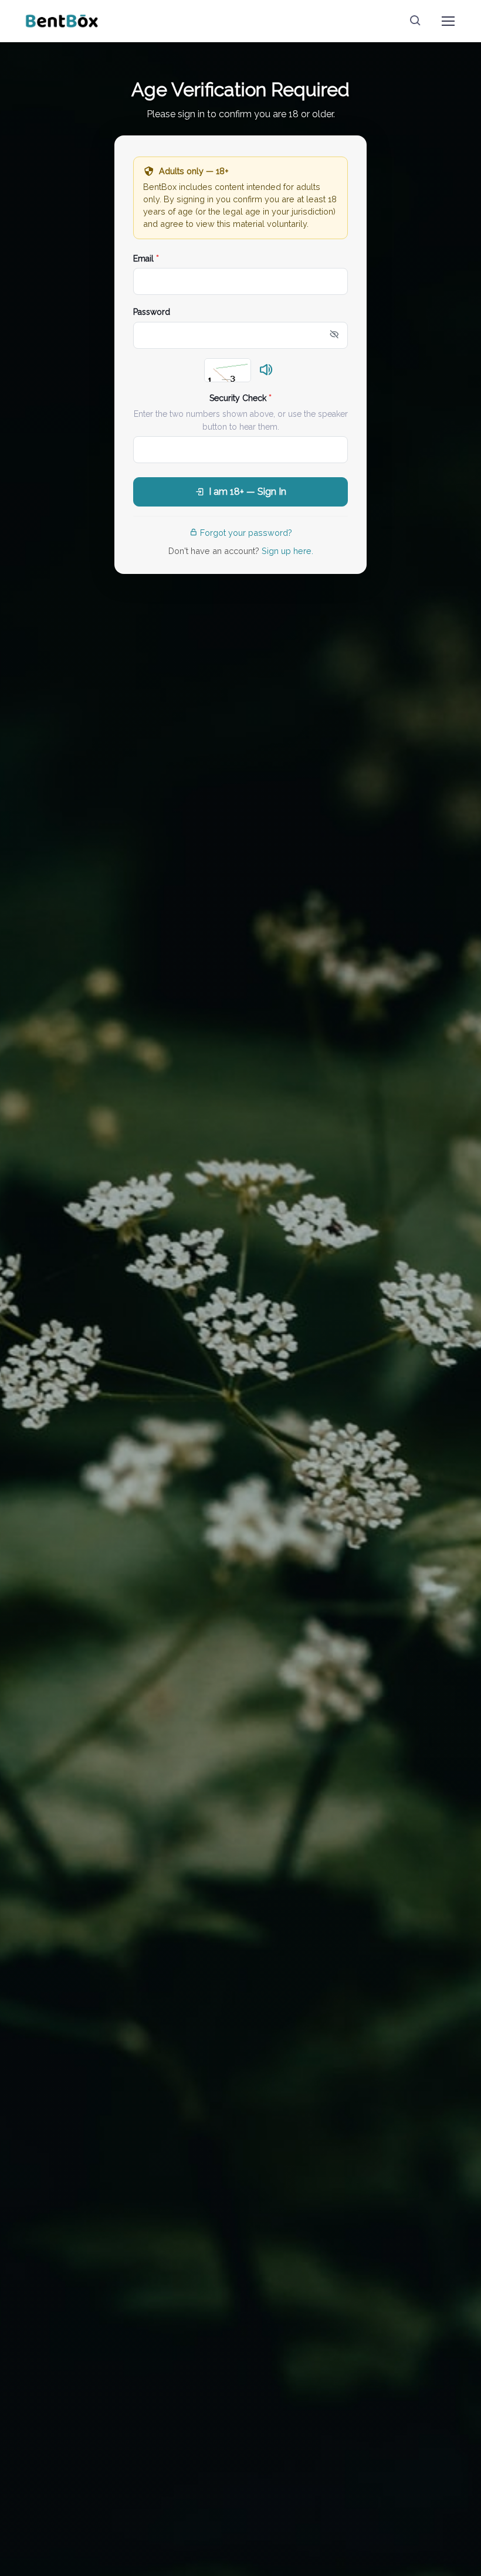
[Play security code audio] (266, 371)
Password (152, 312)
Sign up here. (287, 551)
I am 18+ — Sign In (248, 492)
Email (146, 259)
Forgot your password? (246, 533)
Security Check (240, 398)
